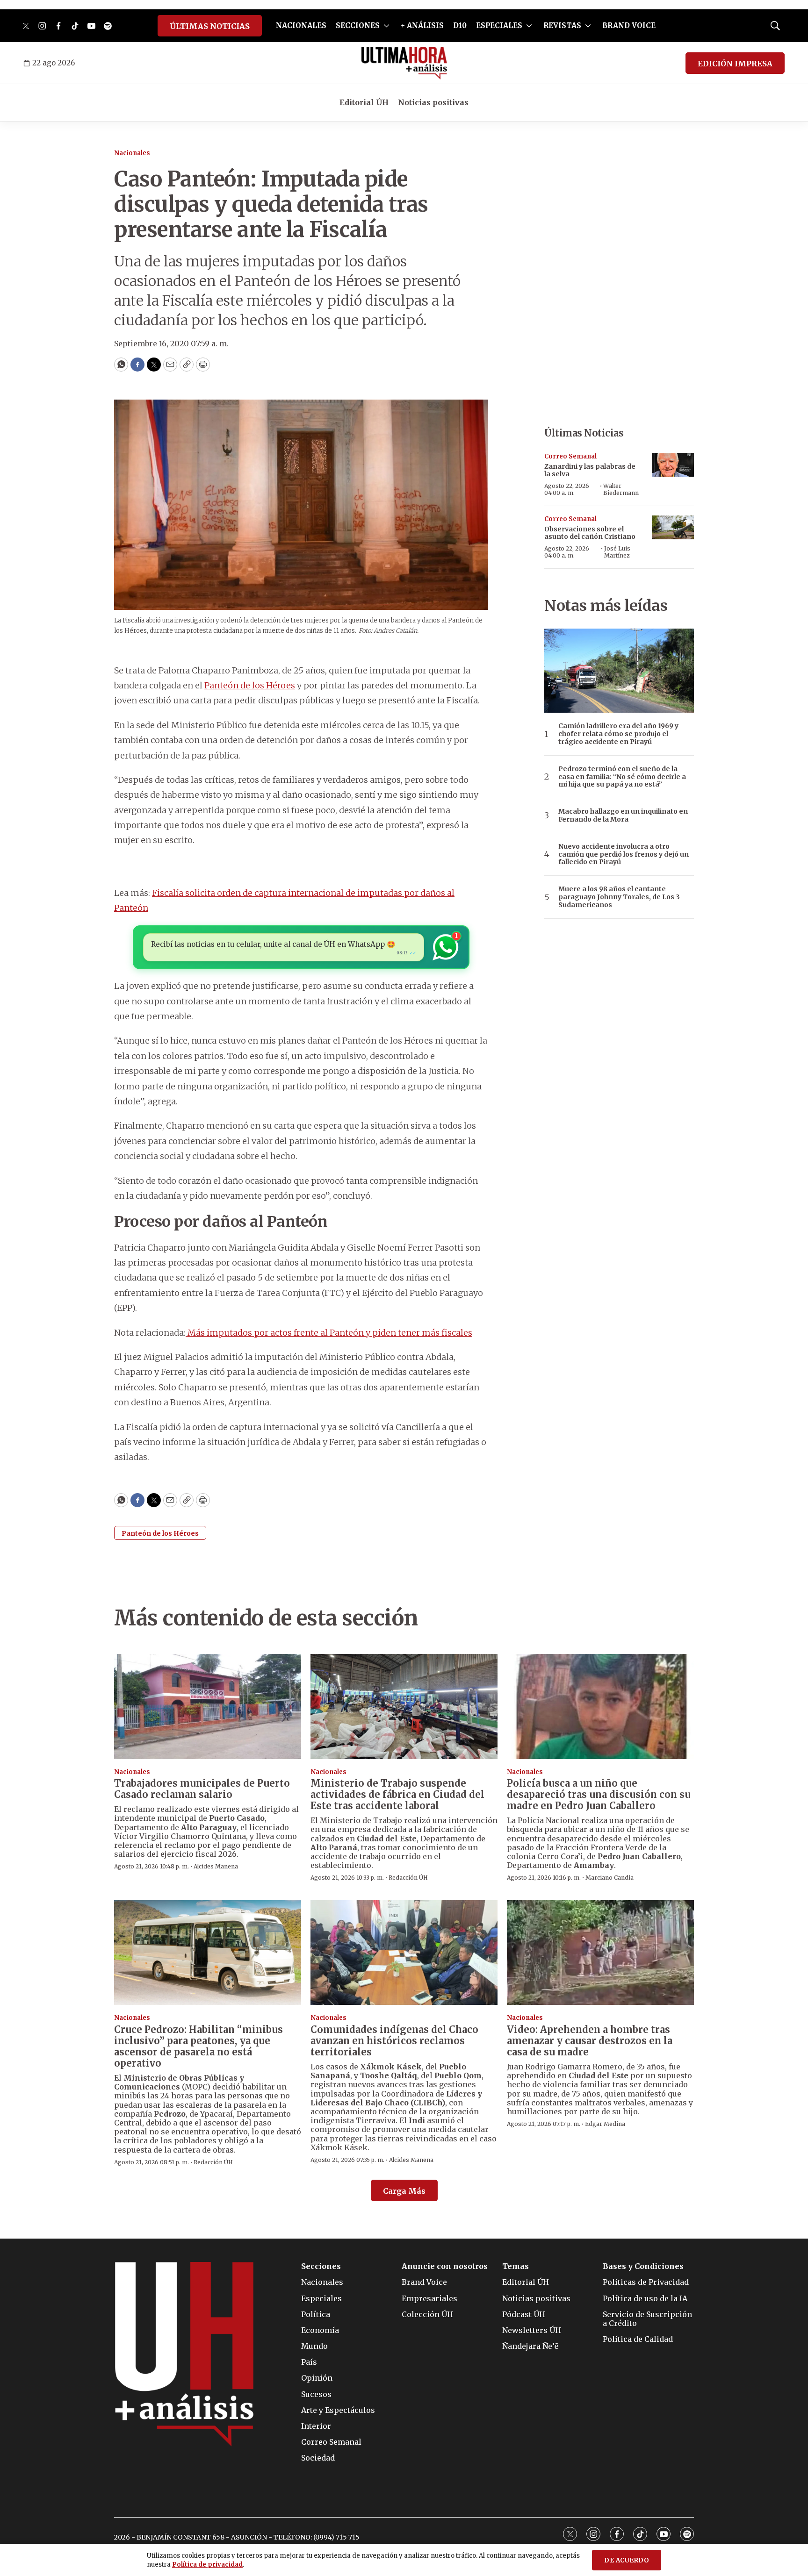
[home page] (404, 63)
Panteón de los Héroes (250, 685)
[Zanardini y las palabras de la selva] (673, 465)
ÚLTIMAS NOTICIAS (210, 26)
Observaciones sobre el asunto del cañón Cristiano (590, 533)
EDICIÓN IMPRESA (735, 64)
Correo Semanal (570, 456)
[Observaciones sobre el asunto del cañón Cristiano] (673, 527)
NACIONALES (301, 25)
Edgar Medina (605, 2124)
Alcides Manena (216, 1866)
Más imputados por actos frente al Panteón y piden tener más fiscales (329, 1333)
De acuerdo (627, 2560)
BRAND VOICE (629, 25)
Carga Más (404, 2191)
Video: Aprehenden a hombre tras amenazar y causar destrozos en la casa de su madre (590, 2041)
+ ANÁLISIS (422, 25)
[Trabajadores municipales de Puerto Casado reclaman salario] (208, 1707)
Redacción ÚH (408, 1878)
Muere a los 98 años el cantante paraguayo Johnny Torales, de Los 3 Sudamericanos (619, 897)
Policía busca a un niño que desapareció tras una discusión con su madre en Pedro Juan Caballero (599, 1794)
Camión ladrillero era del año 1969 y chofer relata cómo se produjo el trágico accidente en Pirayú (618, 734)
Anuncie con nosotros (445, 2266)
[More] (386, 26)
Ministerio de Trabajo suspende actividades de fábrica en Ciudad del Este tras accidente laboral (397, 1794)
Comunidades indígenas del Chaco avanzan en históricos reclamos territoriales (394, 2041)
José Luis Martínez (617, 552)
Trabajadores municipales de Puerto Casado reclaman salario (202, 1789)
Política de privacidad (207, 2565)
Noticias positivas (433, 102)
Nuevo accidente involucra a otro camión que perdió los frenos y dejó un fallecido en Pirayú (624, 854)
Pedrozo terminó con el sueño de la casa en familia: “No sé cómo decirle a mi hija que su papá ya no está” (622, 777)
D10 (460, 25)
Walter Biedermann (621, 489)
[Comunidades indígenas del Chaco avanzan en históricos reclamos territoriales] (404, 1953)
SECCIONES (358, 25)
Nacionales (132, 153)
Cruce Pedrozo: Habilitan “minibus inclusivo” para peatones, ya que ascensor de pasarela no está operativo (198, 2046)
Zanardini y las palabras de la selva (590, 470)
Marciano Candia (610, 1878)
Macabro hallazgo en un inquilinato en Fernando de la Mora (623, 816)
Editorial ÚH (364, 102)
